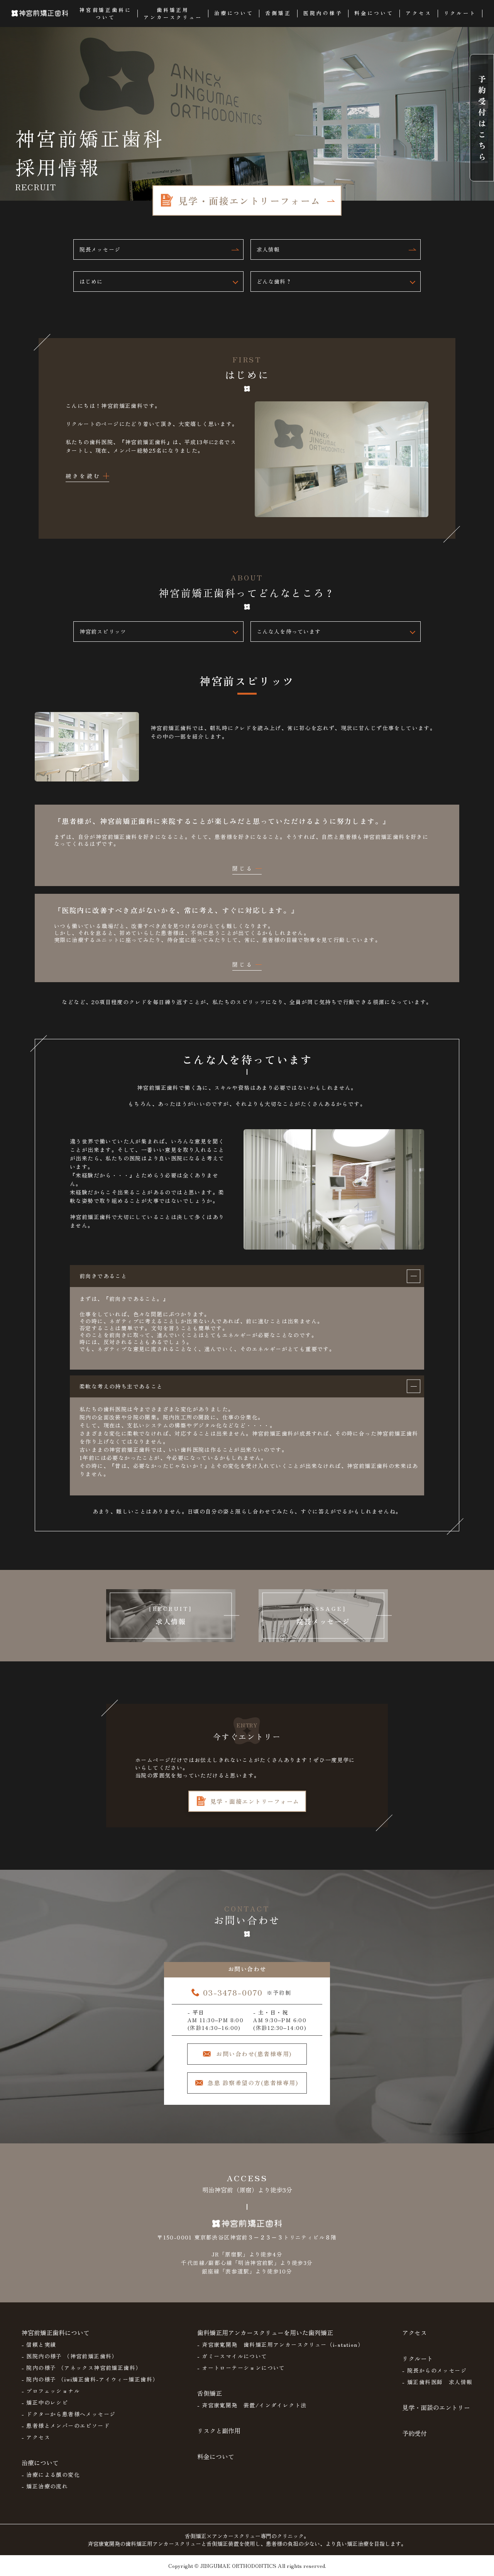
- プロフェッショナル (51, 2391)
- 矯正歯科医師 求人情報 (437, 2382)
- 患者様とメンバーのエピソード (66, 2425)
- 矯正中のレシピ (45, 2402)
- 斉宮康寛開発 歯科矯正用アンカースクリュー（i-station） (281, 2344)
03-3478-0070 (233, 1992)
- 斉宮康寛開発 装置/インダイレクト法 (252, 2405)
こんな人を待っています (289, 631)
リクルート (418, 2358)
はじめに (91, 281)
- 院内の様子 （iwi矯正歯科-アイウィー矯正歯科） (90, 2379)
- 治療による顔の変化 (51, 2475)
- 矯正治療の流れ (45, 2486)
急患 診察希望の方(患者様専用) (253, 2083)
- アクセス (36, 2437)
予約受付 (414, 2433)
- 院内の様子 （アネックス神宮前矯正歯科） (82, 2368)
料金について (216, 2456)
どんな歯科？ (274, 281)
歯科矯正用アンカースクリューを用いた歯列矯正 (265, 2332)
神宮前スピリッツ (103, 631)
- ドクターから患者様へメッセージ (69, 2414)
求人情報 (268, 249)
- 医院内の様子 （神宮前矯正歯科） (70, 2356)
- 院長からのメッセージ (434, 2370)
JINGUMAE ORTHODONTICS (238, 2566)
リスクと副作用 (219, 2431)
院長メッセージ (100, 249)
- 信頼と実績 (39, 2344)
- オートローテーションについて (241, 2368)
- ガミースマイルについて (232, 2356)
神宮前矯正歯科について (56, 2332)
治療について (40, 2463)
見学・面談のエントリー (436, 2407)
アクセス (414, 2332)
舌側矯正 (210, 2393)
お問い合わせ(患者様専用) (254, 2054)
